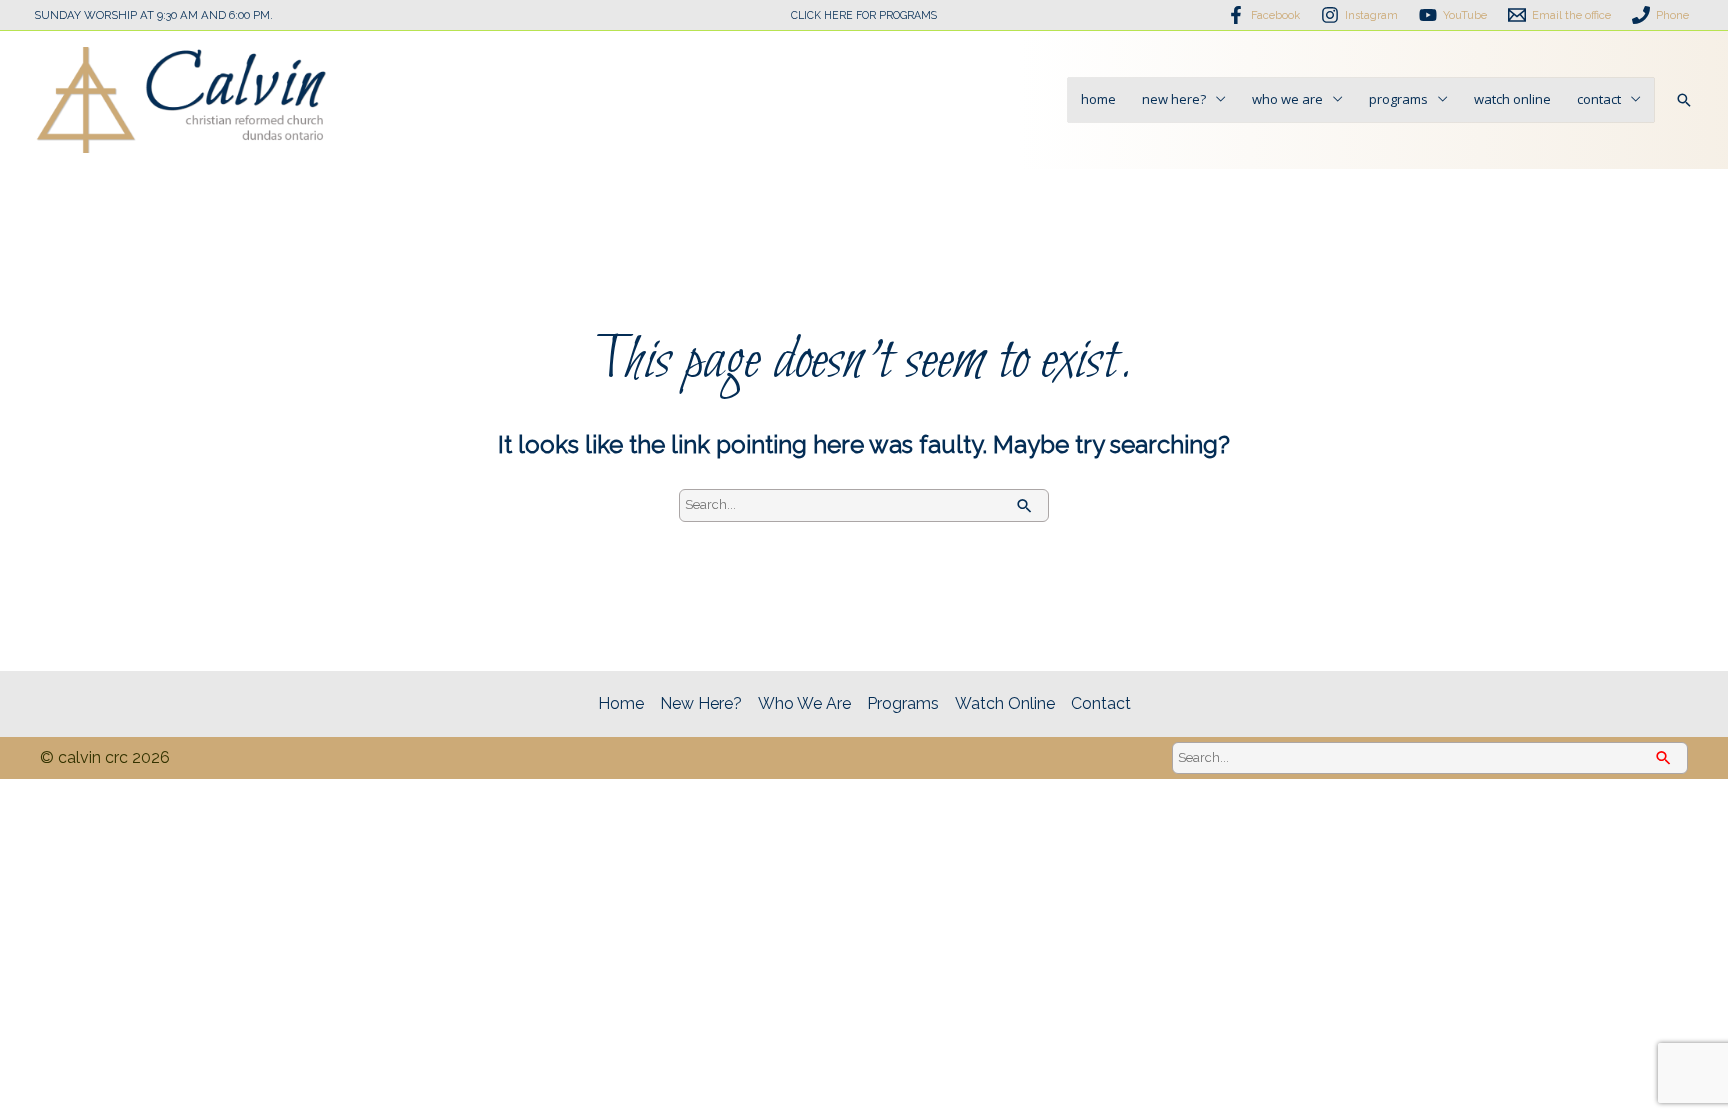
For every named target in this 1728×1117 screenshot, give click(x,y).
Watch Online (1512, 99)
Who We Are (1287, 99)
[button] (1684, 100)
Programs (1398, 99)
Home (1098, 99)
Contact (1599, 99)
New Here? (1174, 99)
